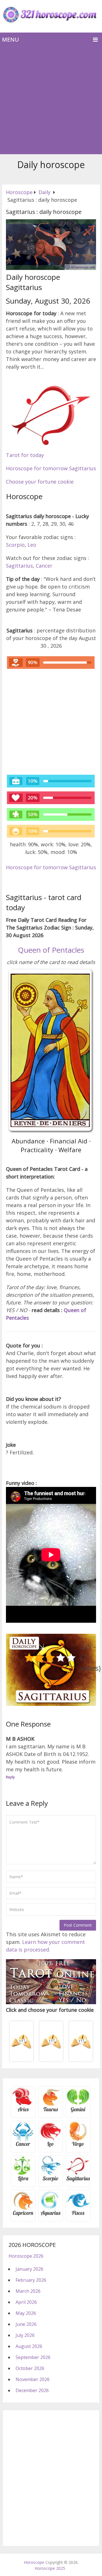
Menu (10, 39)
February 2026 (31, 2280)
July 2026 (25, 2335)
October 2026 (30, 2368)
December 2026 (32, 2390)
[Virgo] (78, 2146)
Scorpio (15, 545)
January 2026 (29, 2269)
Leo (32, 545)
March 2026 (28, 2291)
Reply (10, 1777)
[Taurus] (51, 2111)
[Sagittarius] (78, 2180)
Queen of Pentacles (51, 950)
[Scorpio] (51, 2180)
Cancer (44, 566)
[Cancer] (23, 2146)
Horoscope (34, 2562)
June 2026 (26, 2324)
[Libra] (23, 2180)
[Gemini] (78, 2111)
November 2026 (33, 2379)
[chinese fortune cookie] (51, 2060)
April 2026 (26, 2302)
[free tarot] (51, 2002)
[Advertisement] (51, 100)
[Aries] (23, 2111)
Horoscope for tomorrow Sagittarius (51, 468)
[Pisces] (51, 2215)
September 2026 (33, 2357)
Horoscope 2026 (26, 2256)
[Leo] (51, 2146)
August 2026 (29, 2346)
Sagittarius (19, 566)
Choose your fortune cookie (40, 482)
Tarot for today (25, 455)
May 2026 (26, 2313)
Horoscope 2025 (50, 2568)
